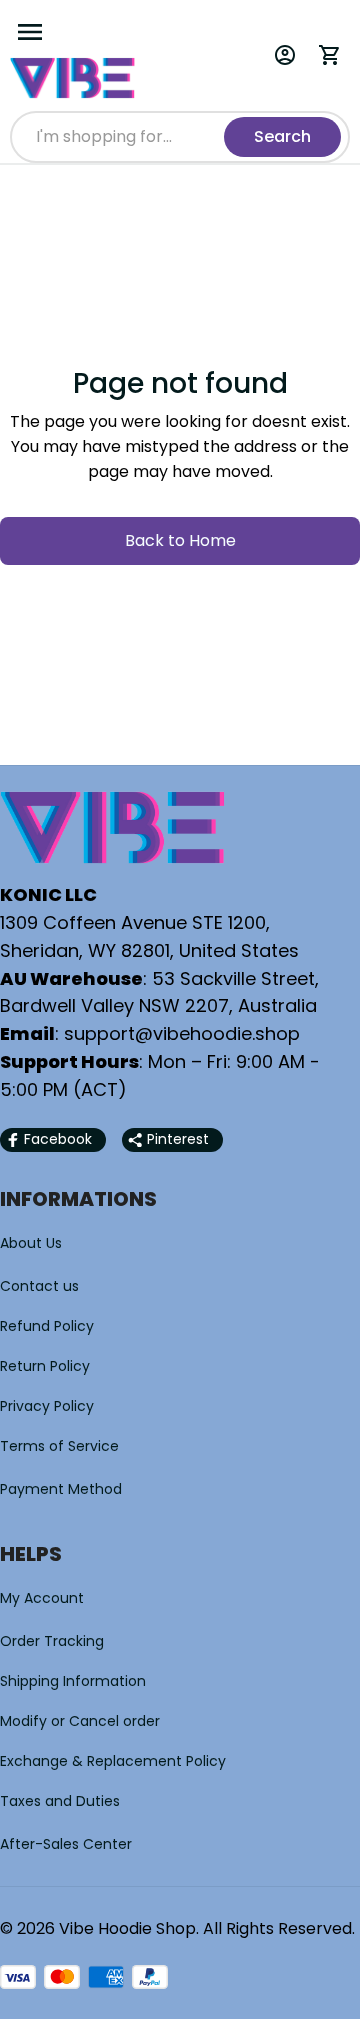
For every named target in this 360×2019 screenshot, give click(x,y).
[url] (182, 1034)
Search (282, 136)
